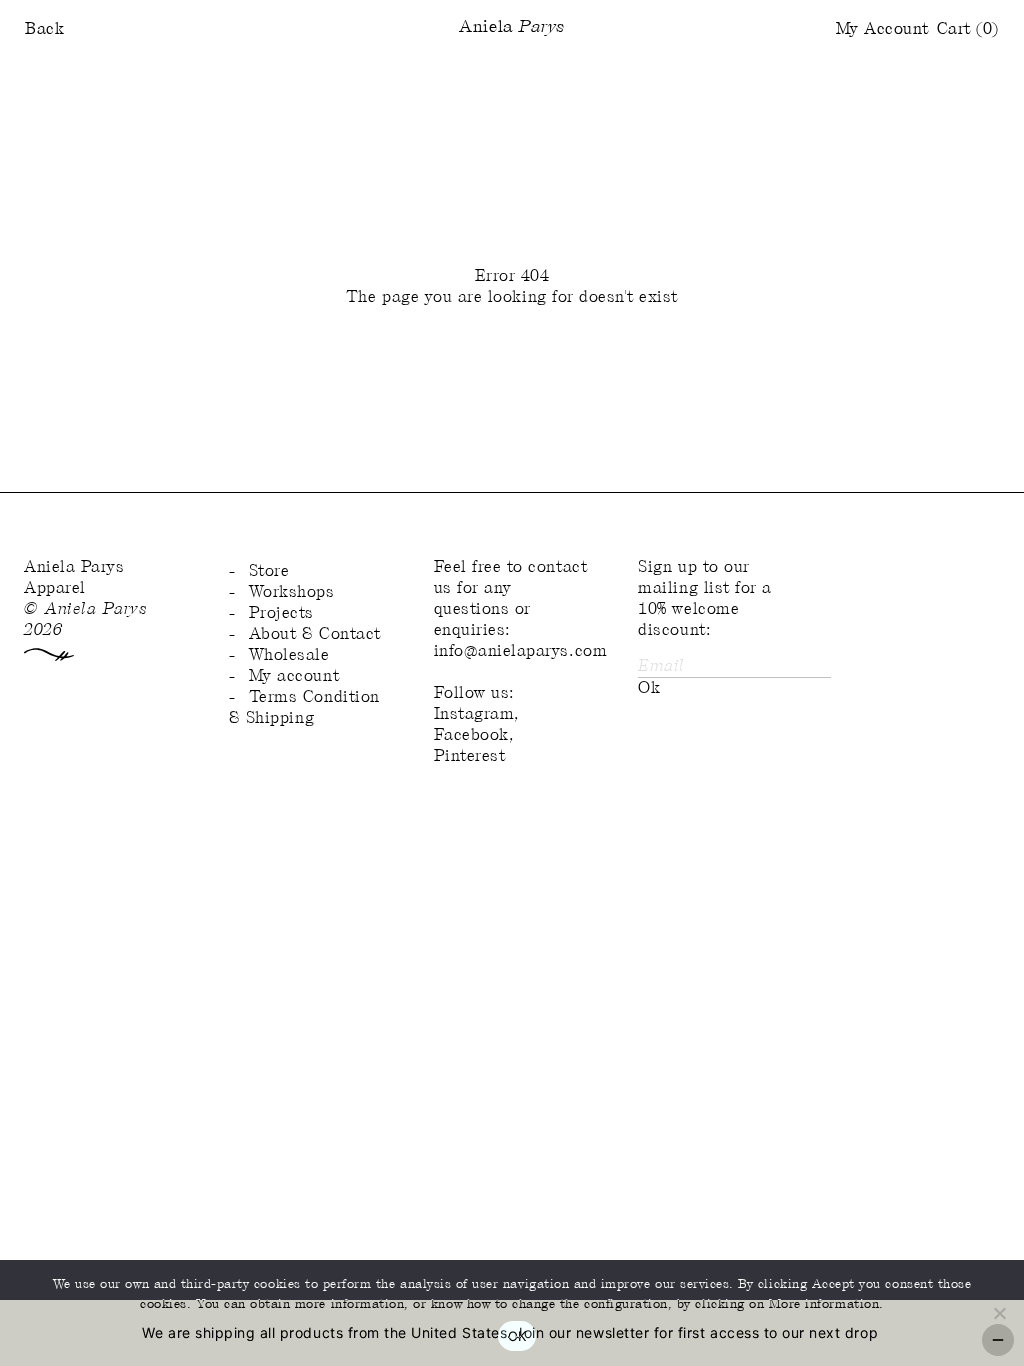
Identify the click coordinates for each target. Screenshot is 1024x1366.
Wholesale (289, 655)
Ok (649, 688)
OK (517, 1336)
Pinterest (470, 756)
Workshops (292, 592)
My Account (882, 29)
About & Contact (315, 634)
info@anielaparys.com (521, 651)
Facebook (471, 735)
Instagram (474, 714)
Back (44, 29)
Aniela (511, 28)
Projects (281, 613)
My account (294, 676)
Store (269, 571)
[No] (999, 1313)
